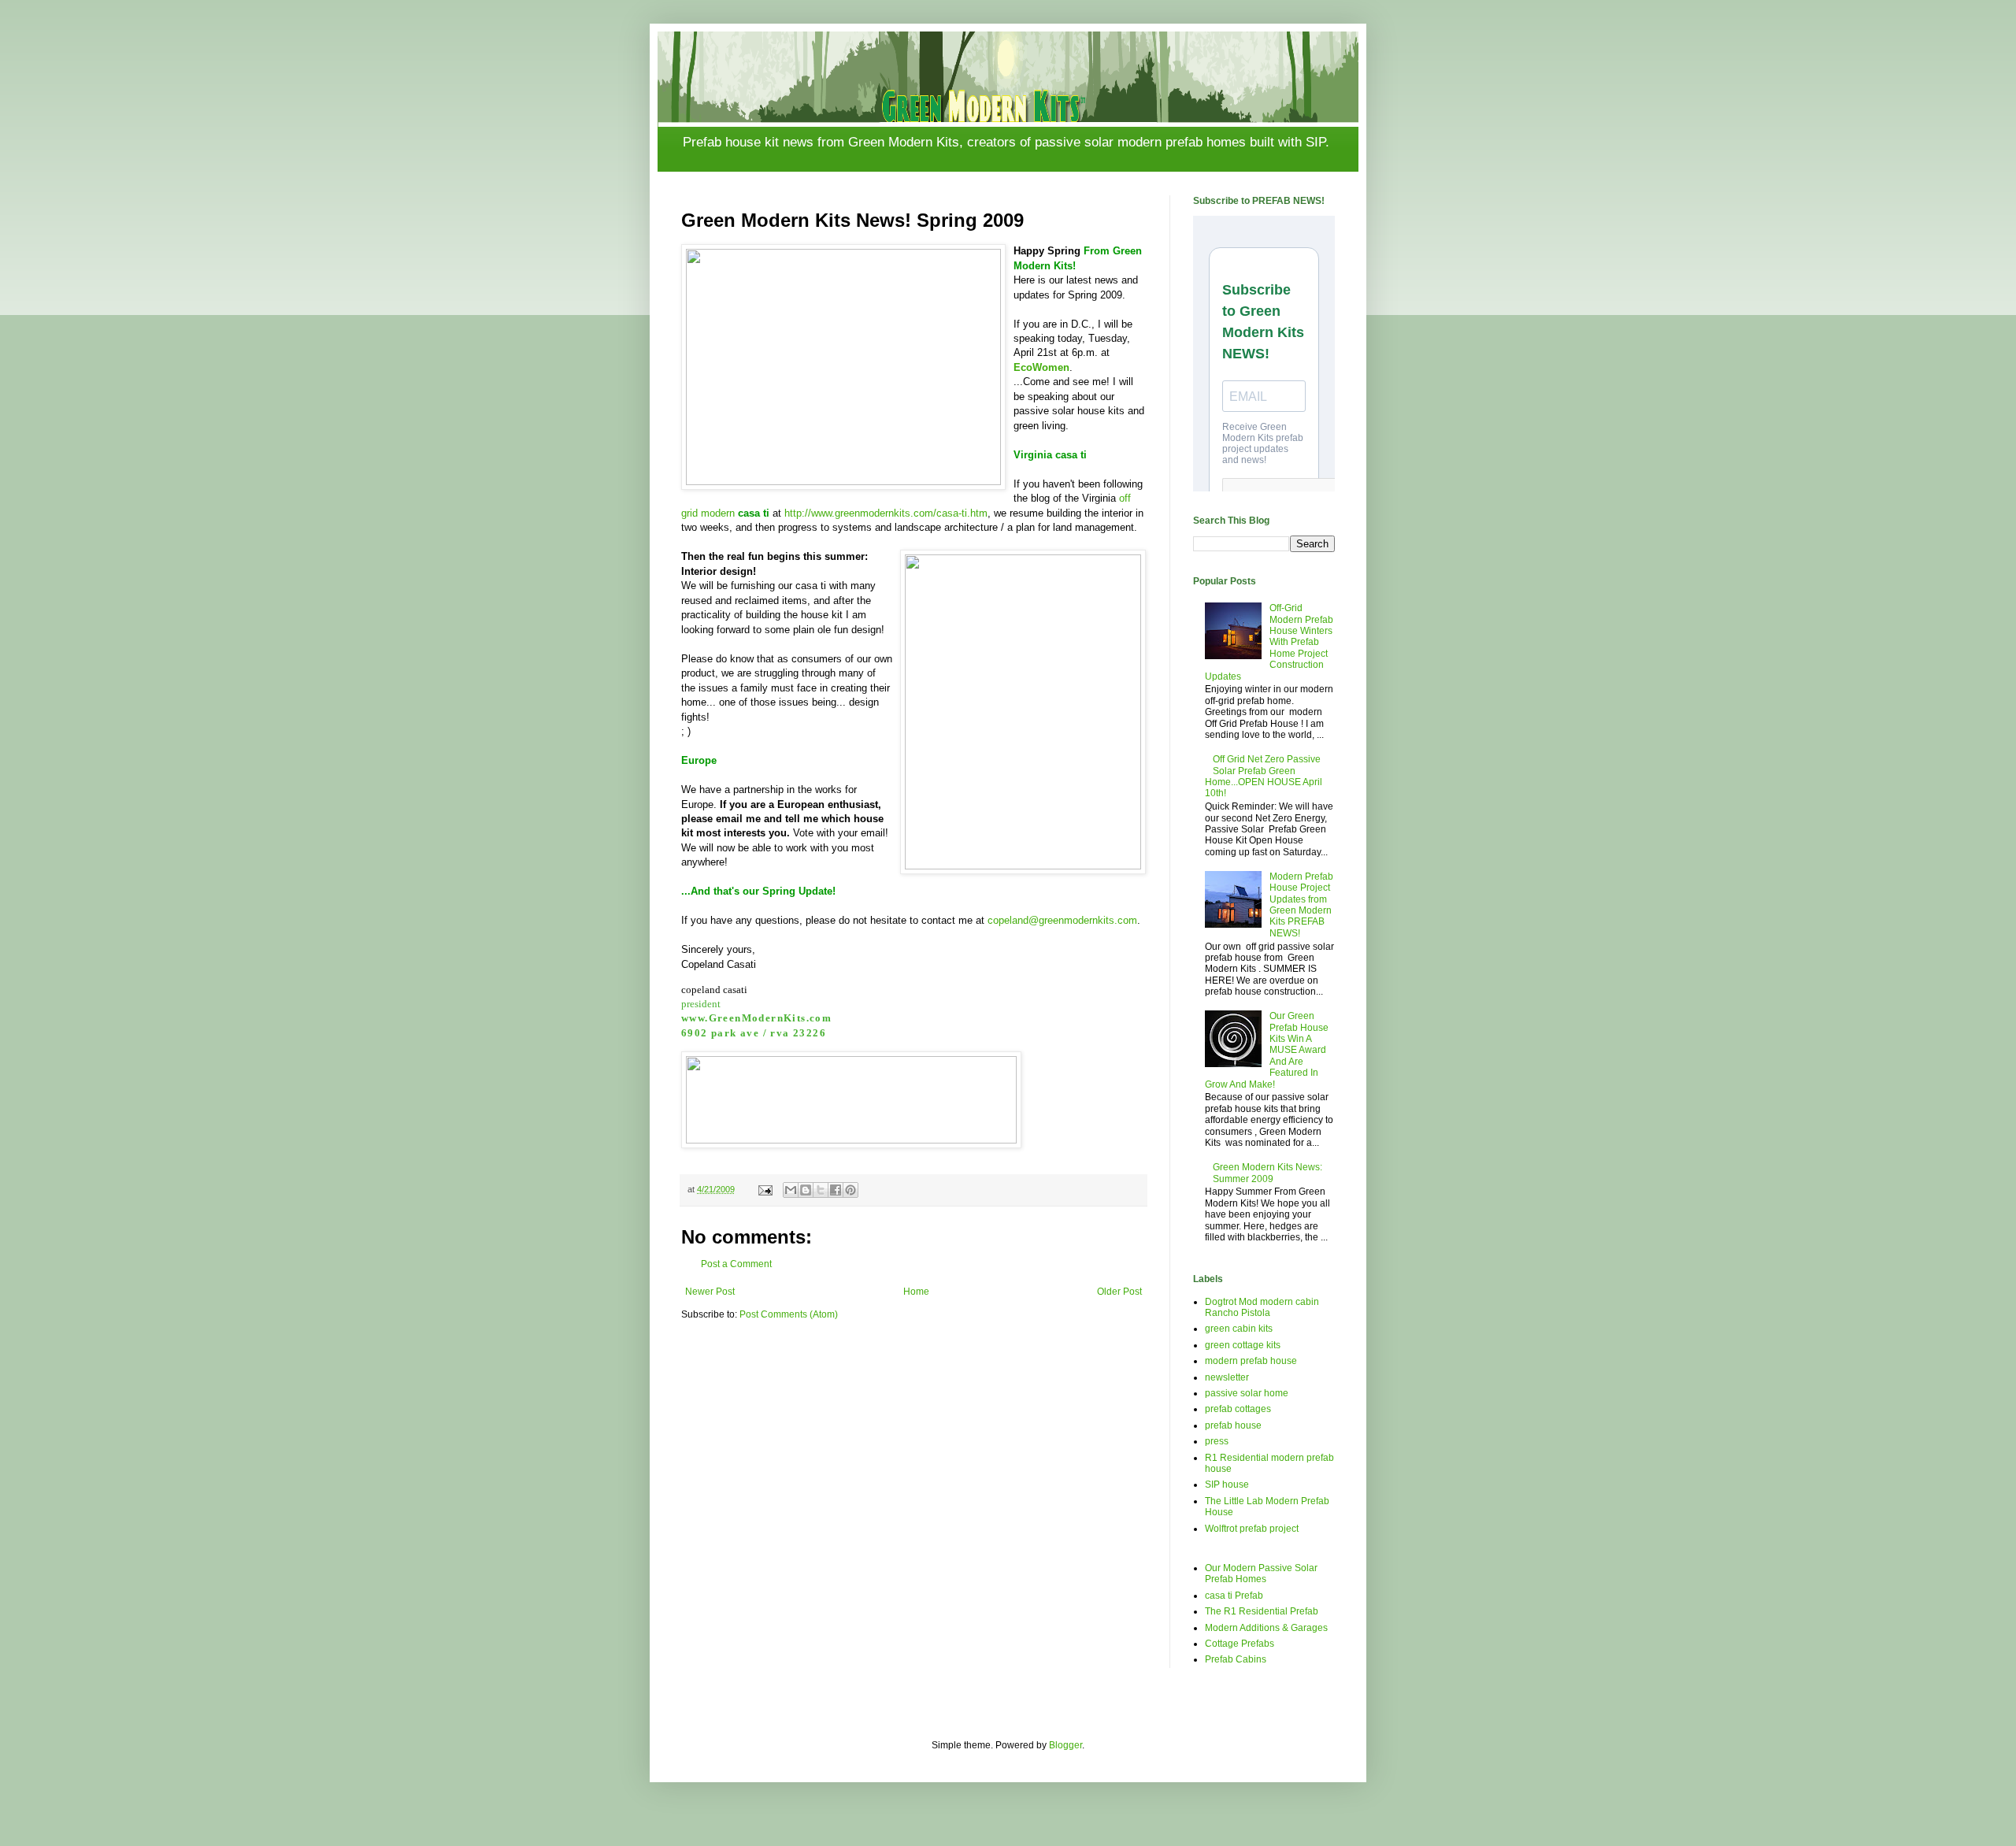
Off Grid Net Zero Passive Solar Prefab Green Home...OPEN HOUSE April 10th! (1264, 776)
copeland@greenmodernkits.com (1062, 920)
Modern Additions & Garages (1266, 1628)
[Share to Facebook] (836, 1190)
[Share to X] (821, 1190)
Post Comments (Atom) (789, 1314)
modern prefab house (1251, 1361)
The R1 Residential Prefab (1262, 1611)
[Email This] (791, 1190)
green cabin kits (1239, 1329)
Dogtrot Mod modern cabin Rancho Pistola (1262, 1307)
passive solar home (1247, 1393)
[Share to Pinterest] (850, 1190)
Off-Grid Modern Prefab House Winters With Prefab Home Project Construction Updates (1269, 642)
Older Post (1119, 1292)
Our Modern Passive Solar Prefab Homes (1261, 1574)
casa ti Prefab (1234, 1596)
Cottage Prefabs (1240, 1644)
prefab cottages (1238, 1409)
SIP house (1227, 1485)
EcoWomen (1041, 367)
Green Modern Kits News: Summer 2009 (1267, 1173)
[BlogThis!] (806, 1190)
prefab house (1233, 1425)
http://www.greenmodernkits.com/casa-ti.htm (886, 513)
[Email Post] (765, 1189)
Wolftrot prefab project (1252, 1529)
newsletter (1227, 1377)
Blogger (1065, 1745)
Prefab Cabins (1236, 1659)
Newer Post (710, 1292)
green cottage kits (1243, 1345)
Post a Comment (736, 1264)
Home (916, 1292)
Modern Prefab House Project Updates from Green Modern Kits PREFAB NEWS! (1301, 905)
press (1217, 1441)
